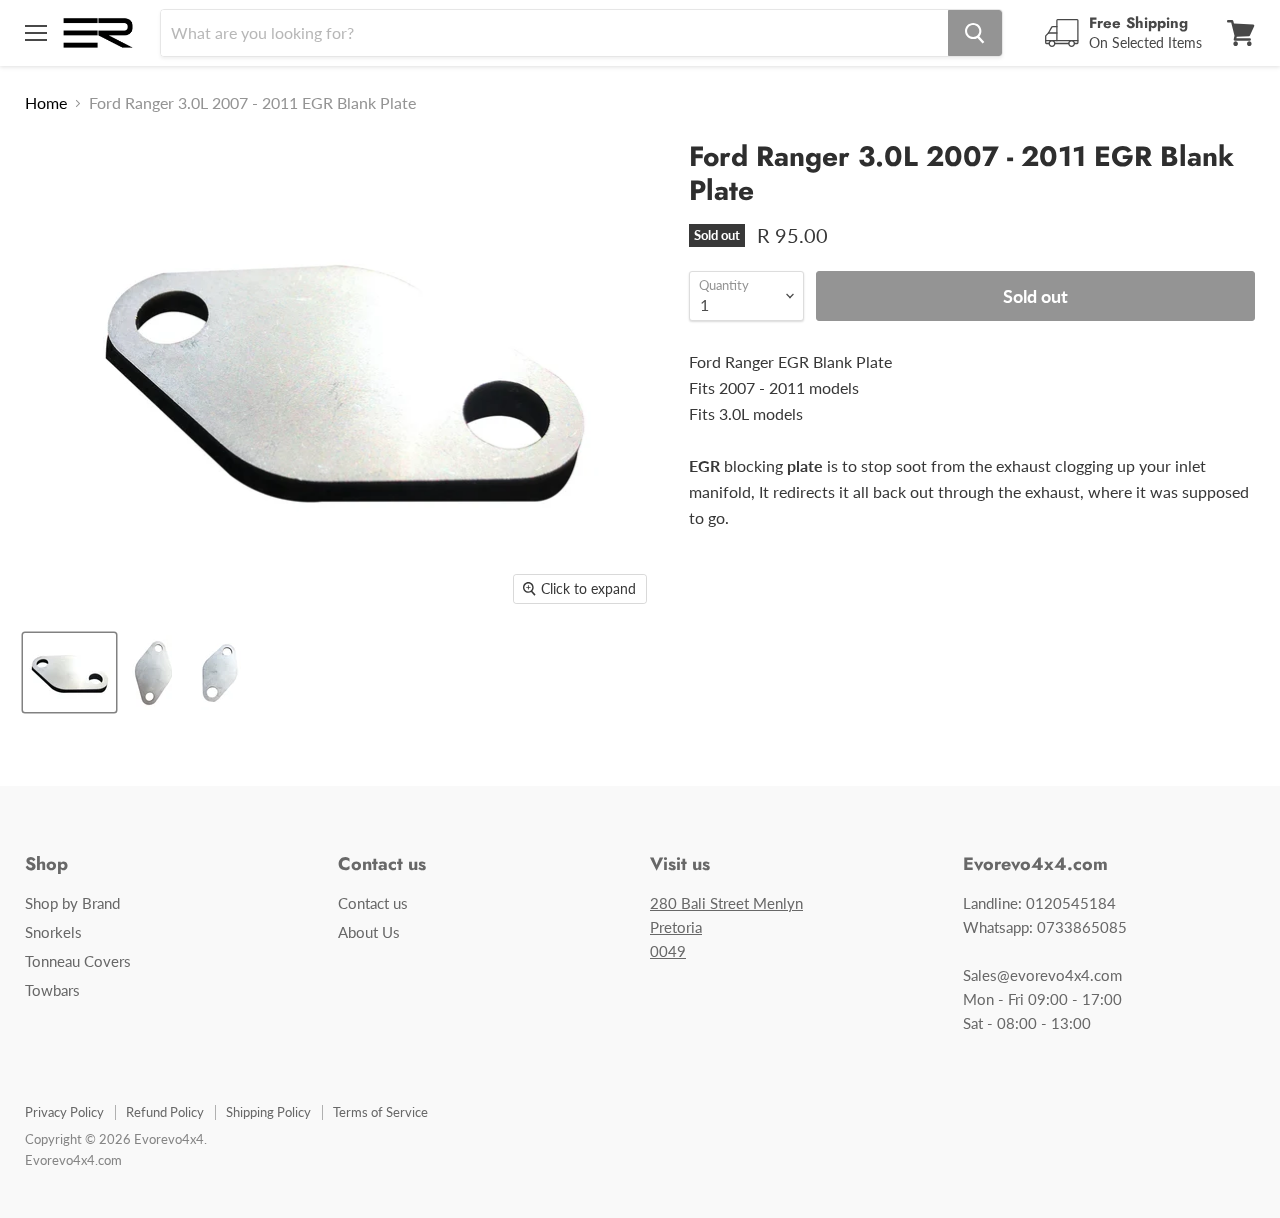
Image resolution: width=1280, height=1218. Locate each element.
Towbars (52, 990)
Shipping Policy (268, 1112)
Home (46, 103)
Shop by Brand (72, 903)
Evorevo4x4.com (73, 1160)
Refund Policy (165, 1112)
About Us (369, 932)
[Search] (975, 33)
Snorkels (53, 932)
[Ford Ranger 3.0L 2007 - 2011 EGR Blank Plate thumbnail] (69, 672)
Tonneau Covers (78, 961)
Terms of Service (380, 1112)
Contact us (373, 903)
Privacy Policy (64, 1112)
